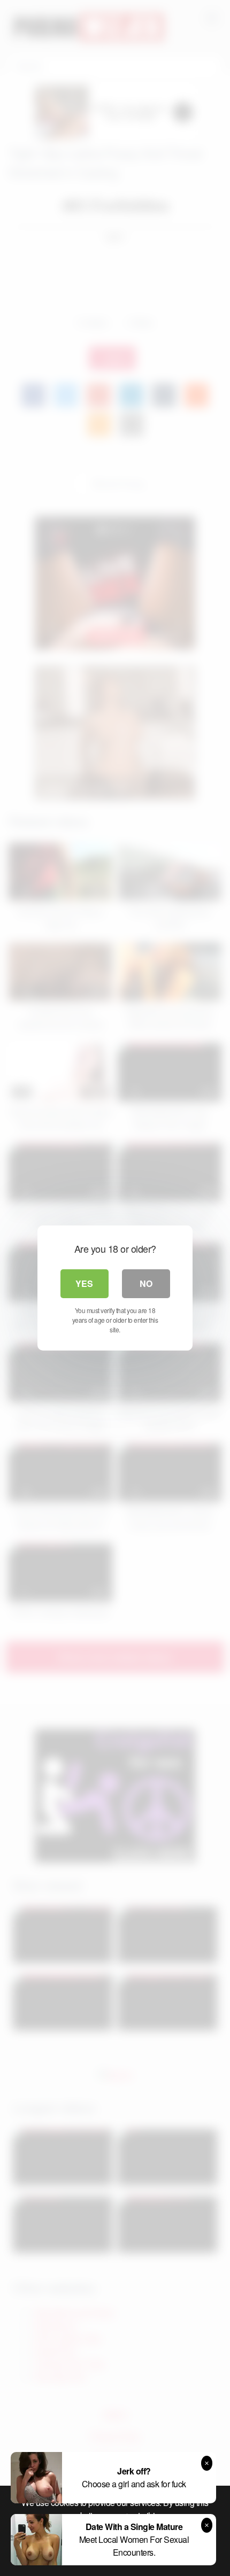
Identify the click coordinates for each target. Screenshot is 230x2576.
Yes (84, 1283)
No (146, 1283)
